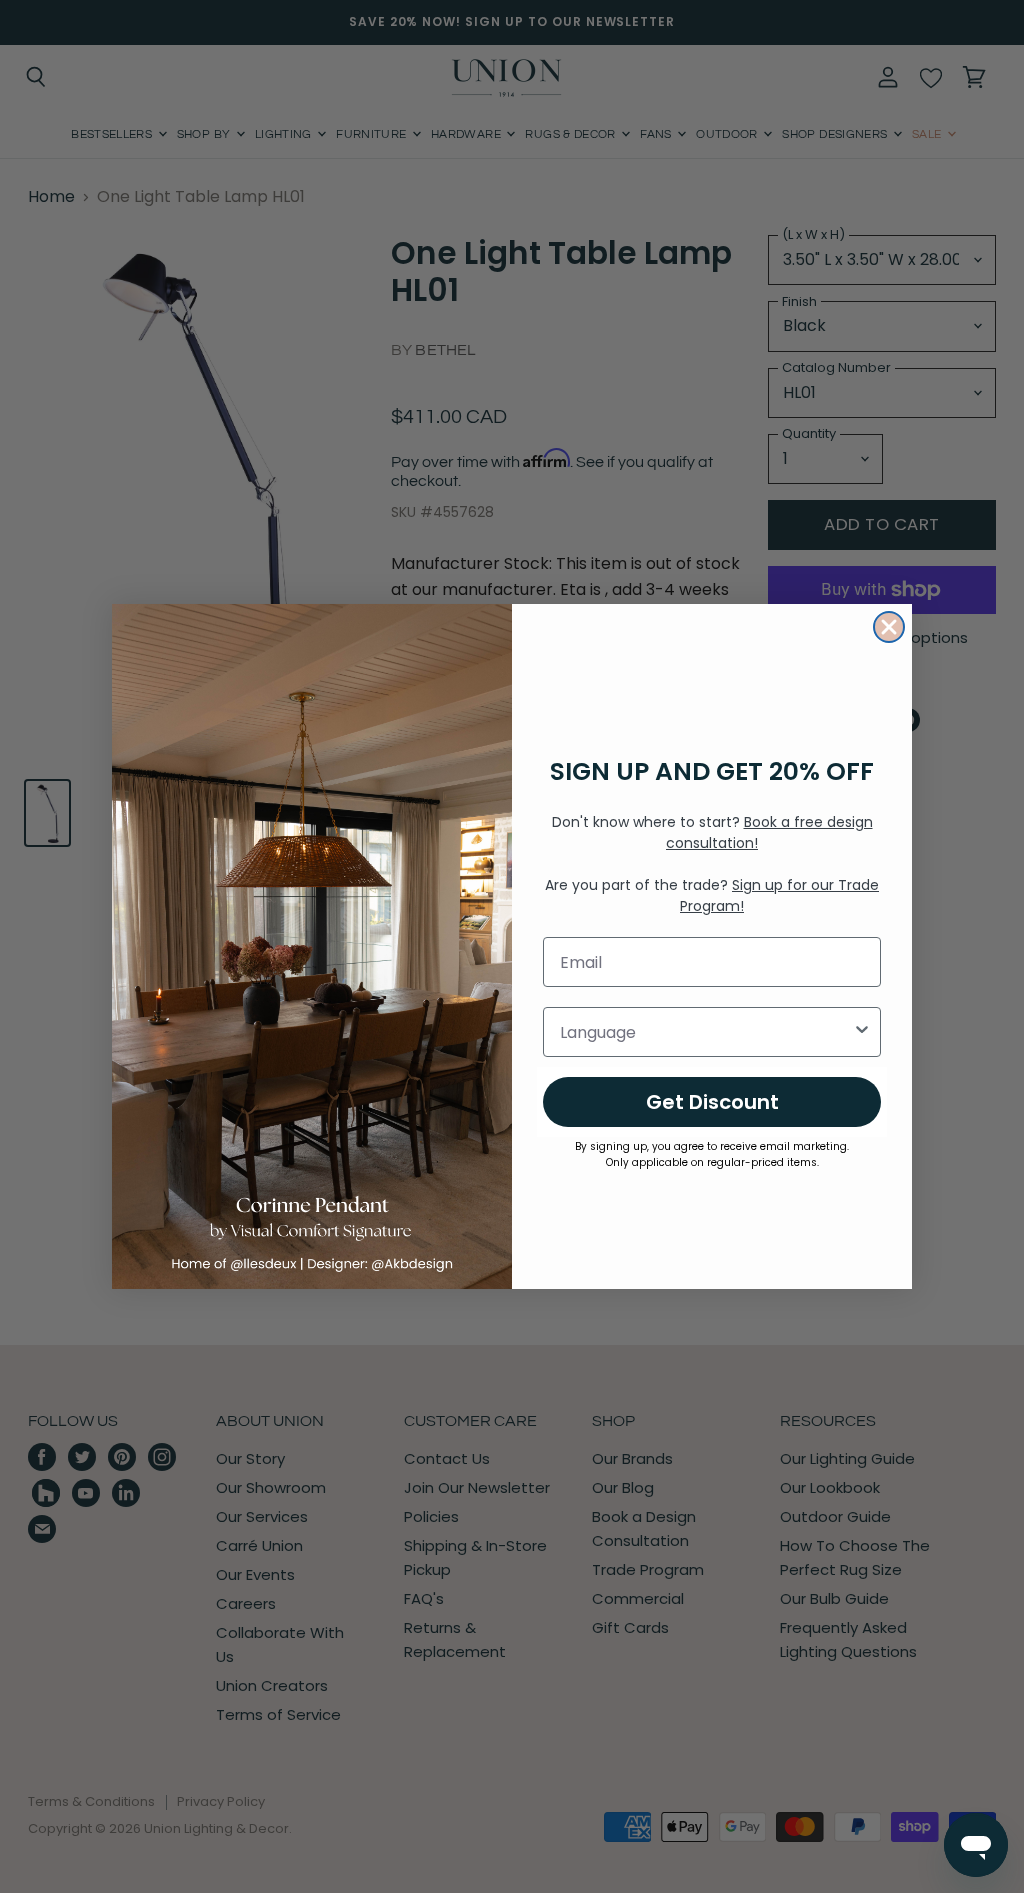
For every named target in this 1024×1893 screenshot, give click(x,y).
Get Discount (712, 1102)
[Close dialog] (889, 627)
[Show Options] (862, 1032)
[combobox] (706, 1032)
